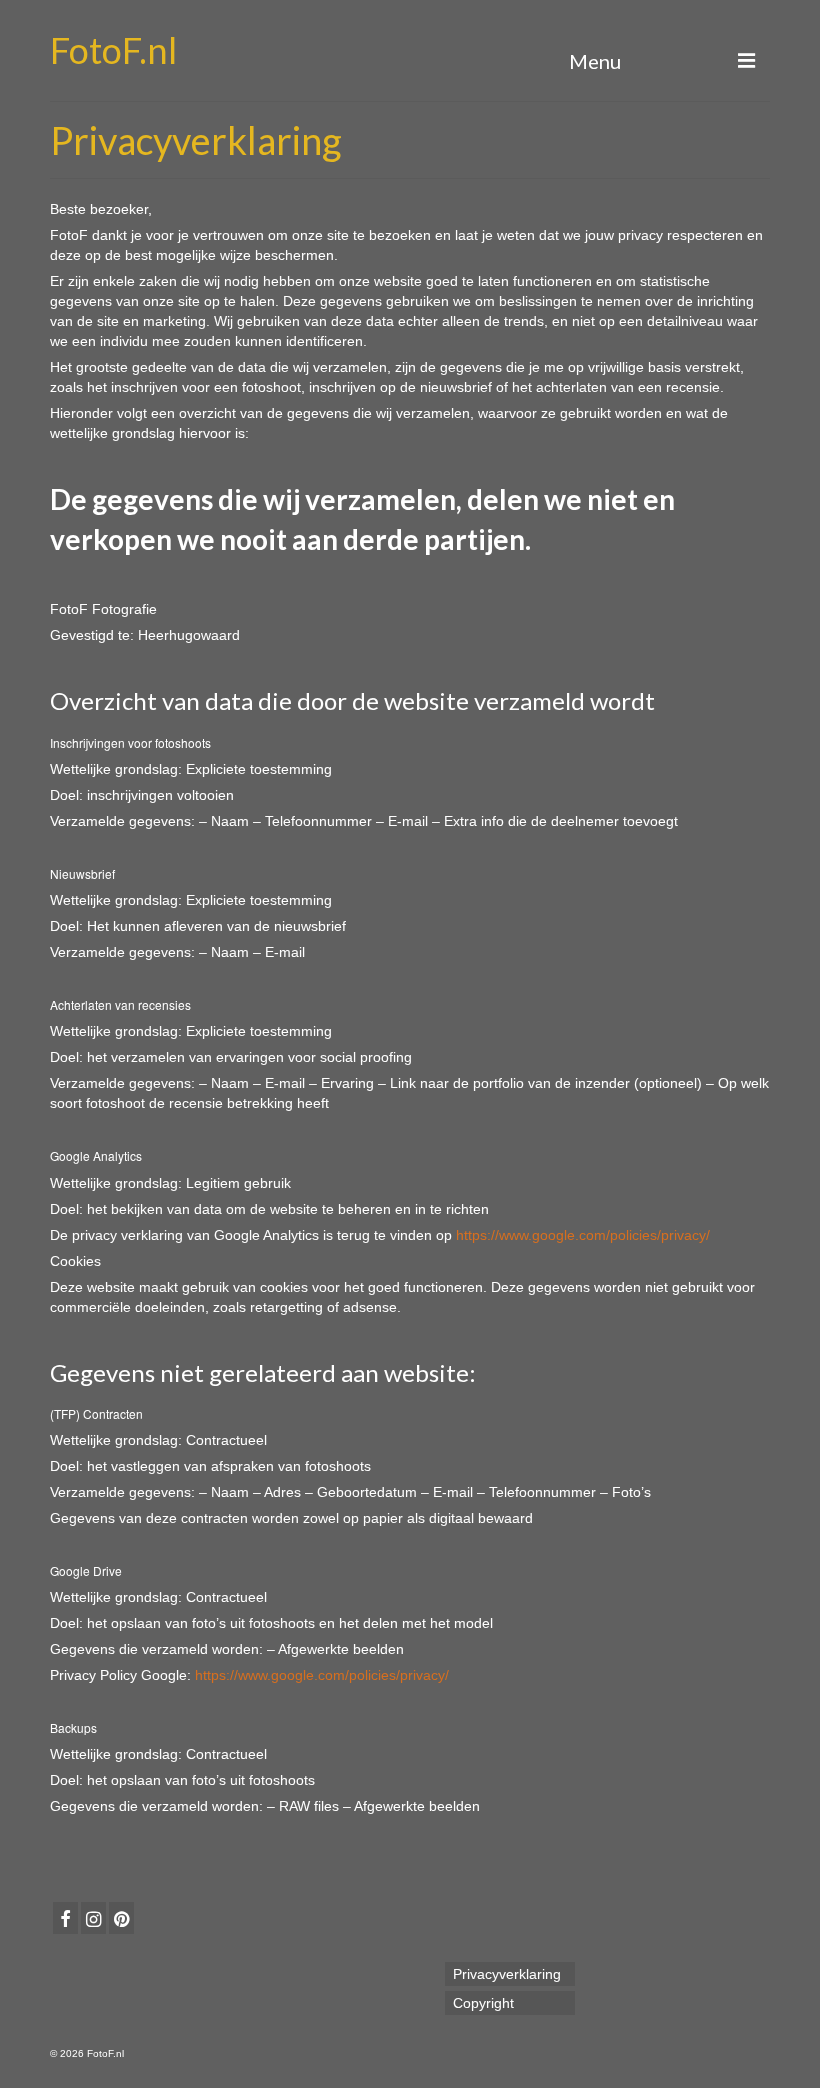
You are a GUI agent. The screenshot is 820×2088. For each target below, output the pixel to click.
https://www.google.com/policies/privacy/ (583, 1235)
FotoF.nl (113, 50)
